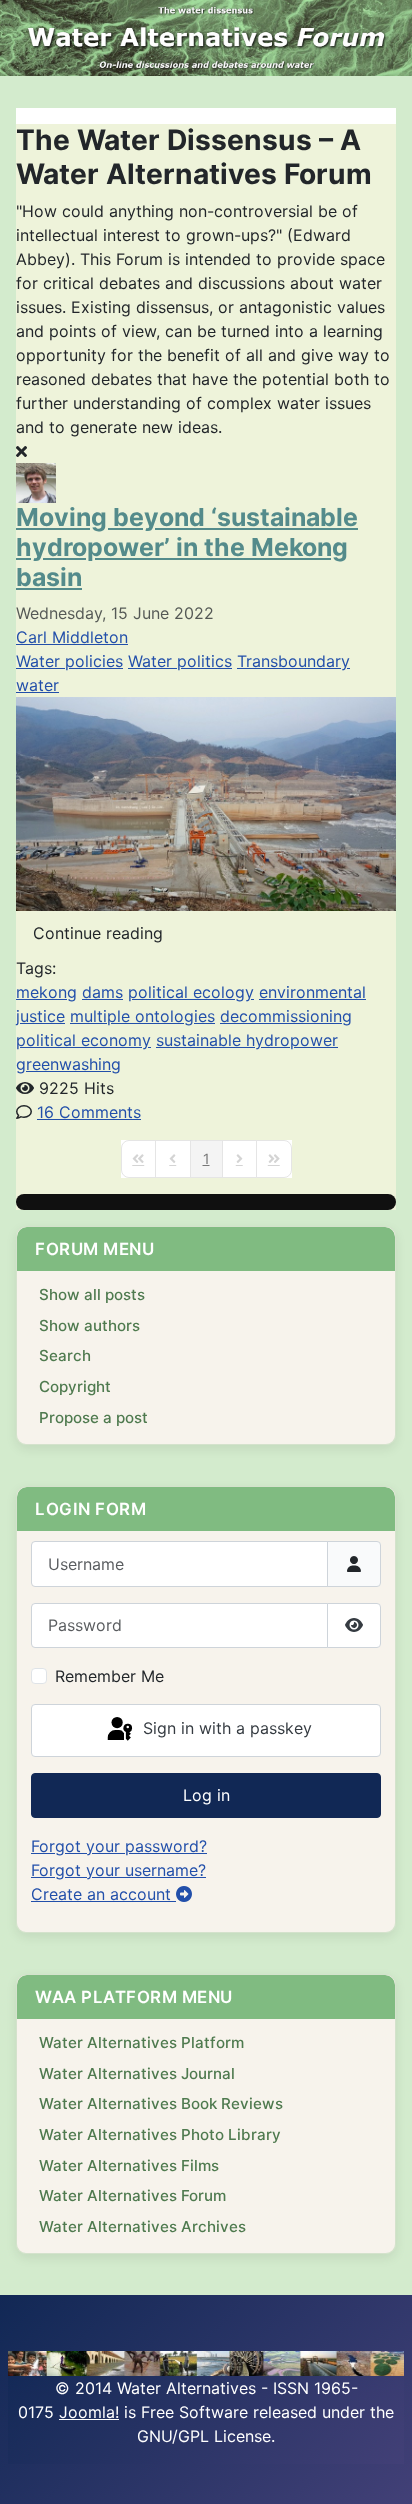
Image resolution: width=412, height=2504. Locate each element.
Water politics (180, 661)
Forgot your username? (118, 1870)
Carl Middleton (72, 637)
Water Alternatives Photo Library (160, 2134)
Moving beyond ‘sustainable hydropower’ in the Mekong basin (187, 547)
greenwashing (68, 1064)
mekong (46, 992)
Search (65, 1355)
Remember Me (109, 1676)
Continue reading (98, 933)
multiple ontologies (142, 1016)
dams (102, 992)
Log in (206, 1795)
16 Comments (89, 1112)
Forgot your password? (119, 1846)
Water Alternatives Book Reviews (161, 2103)
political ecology (191, 992)
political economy (83, 1040)
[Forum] (206, 38)
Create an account (103, 1894)
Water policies (69, 661)
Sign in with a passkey (225, 1729)
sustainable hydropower (247, 1040)
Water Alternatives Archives (142, 2226)
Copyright (75, 1386)
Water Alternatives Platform (141, 2042)
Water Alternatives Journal (137, 2073)
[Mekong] (206, 802)
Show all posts (92, 1294)
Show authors (89, 1325)
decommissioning (286, 1016)
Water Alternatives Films (129, 2165)
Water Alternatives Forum (132, 2195)
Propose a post (93, 1417)
